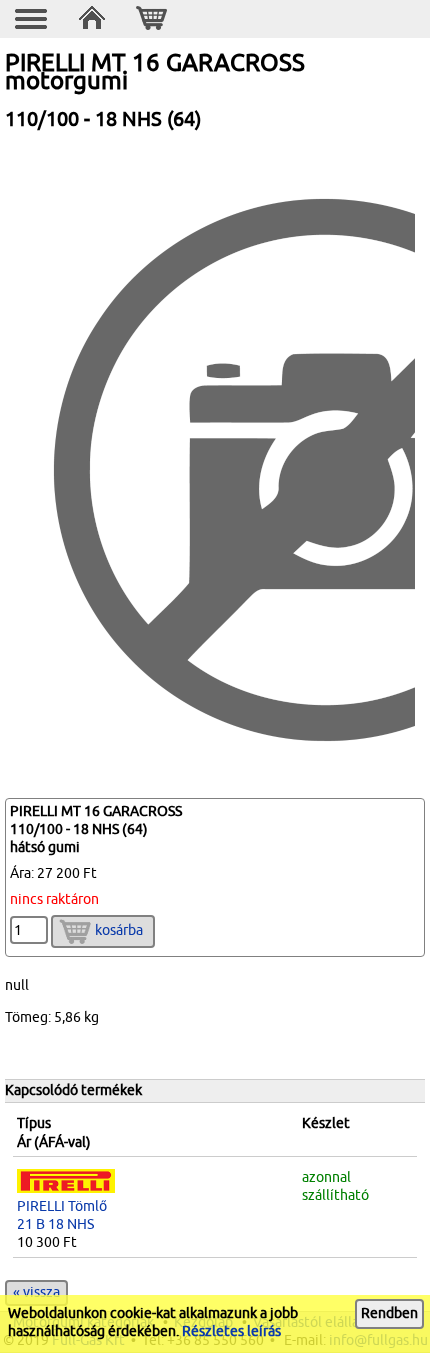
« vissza (36, 1292)
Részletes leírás (231, 1331)
